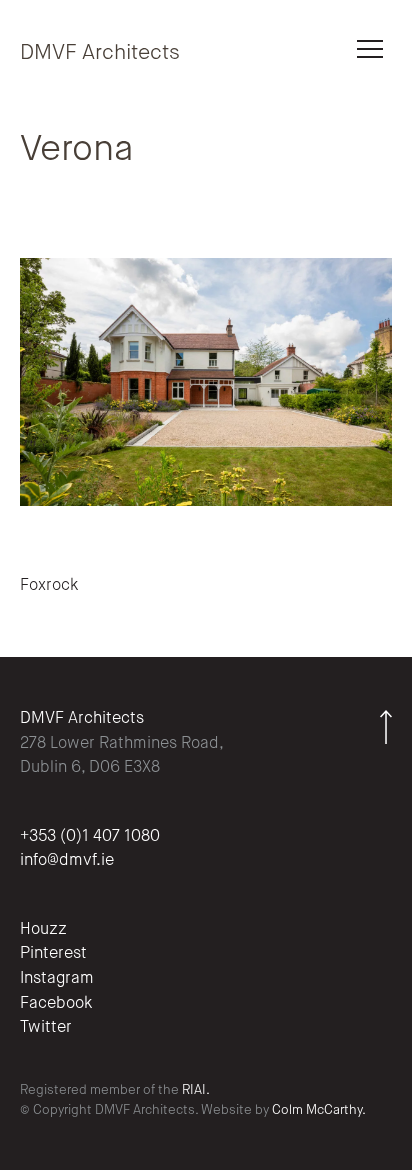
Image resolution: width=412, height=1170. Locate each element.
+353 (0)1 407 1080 (90, 837)
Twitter (46, 1028)
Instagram (57, 979)
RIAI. (196, 1090)
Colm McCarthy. (319, 1110)
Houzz (43, 930)
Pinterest (53, 954)
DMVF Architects (100, 53)
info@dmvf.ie (67, 861)
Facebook (56, 1004)
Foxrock (49, 586)
